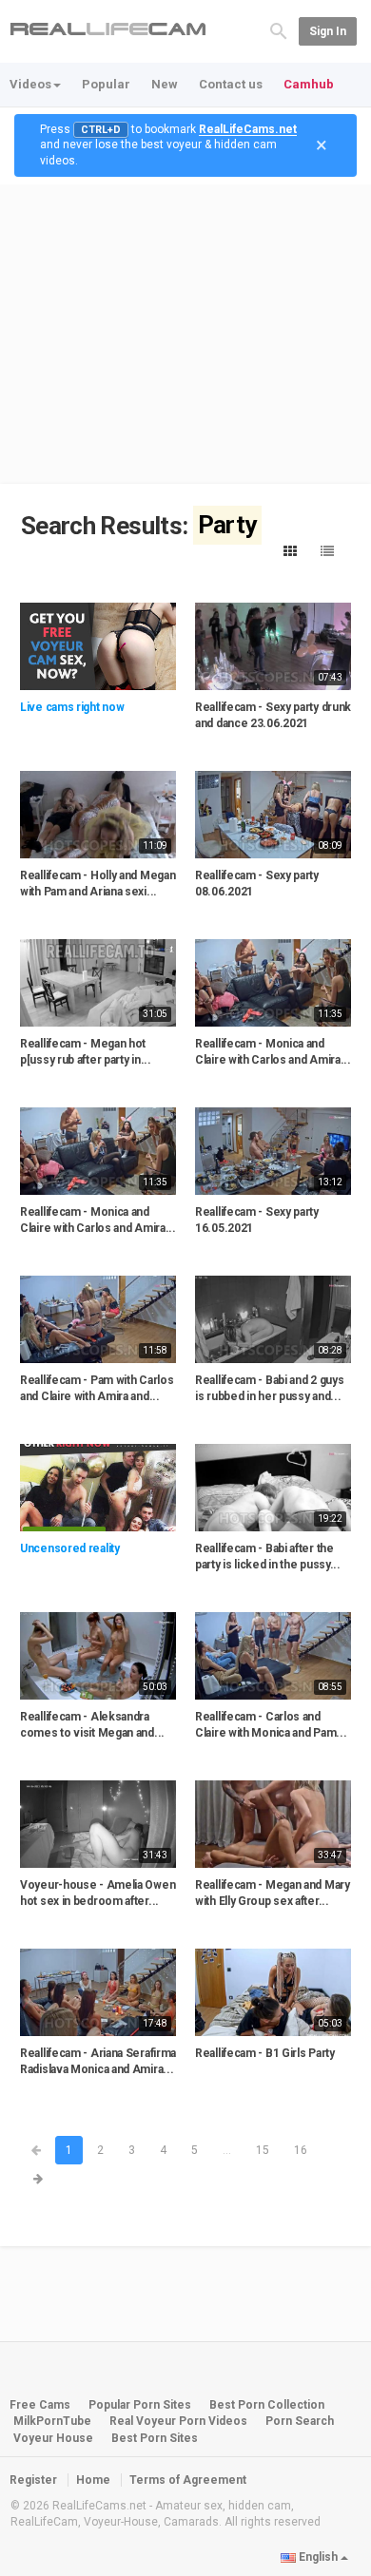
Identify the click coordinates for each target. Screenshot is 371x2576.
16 (301, 2150)
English (318, 2557)
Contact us (231, 84)
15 (263, 2150)
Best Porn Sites (155, 2438)
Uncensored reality (70, 1548)
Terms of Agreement (188, 2480)
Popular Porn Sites (140, 2405)
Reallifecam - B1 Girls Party (265, 2053)
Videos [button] (30, 84)
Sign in (328, 31)
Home (93, 2480)
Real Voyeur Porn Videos (180, 2421)
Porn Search (300, 2421)
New (165, 84)
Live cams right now (72, 707)
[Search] (279, 30)
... (227, 2150)
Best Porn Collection (267, 2405)
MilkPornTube (52, 2421)
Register (33, 2480)
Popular (106, 84)
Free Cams (40, 2405)
